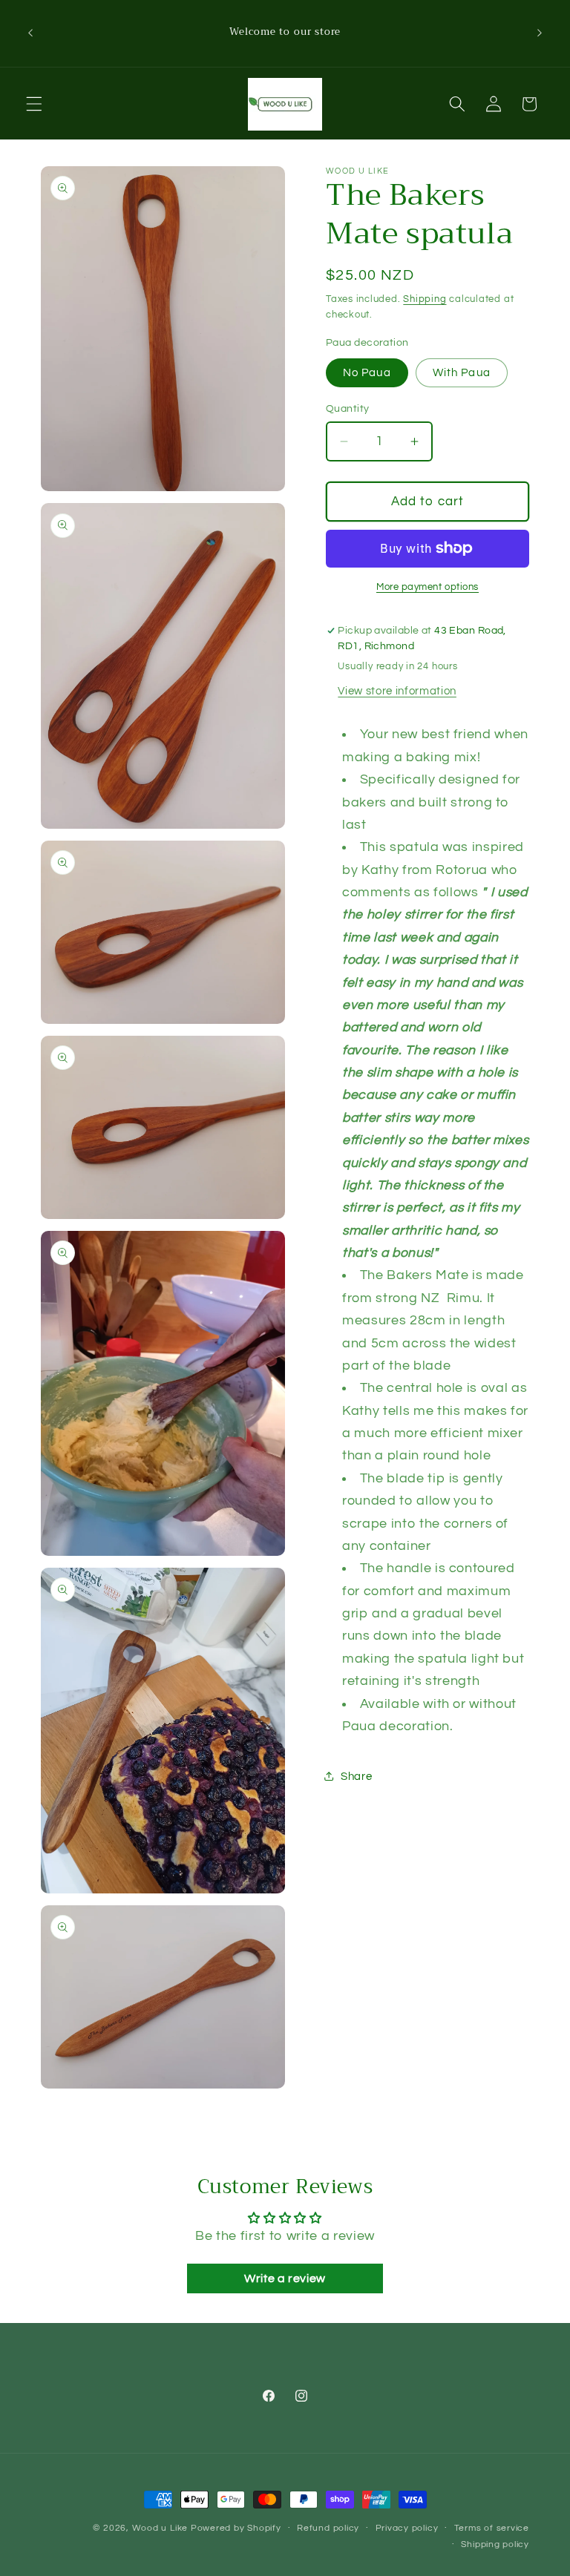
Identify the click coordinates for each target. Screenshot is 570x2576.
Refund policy (328, 2528)
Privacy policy (407, 2528)
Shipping (425, 299)
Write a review (285, 2278)
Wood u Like (161, 2528)
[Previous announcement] (30, 33)
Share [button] (356, 1776)
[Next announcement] (540, 33)
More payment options (427, 587)
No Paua (367, 372)
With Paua (462, 372)
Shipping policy (495, 2544)
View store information (397, 691)
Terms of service (492, 2528)
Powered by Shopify (236, 2528)
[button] (34, 104)
